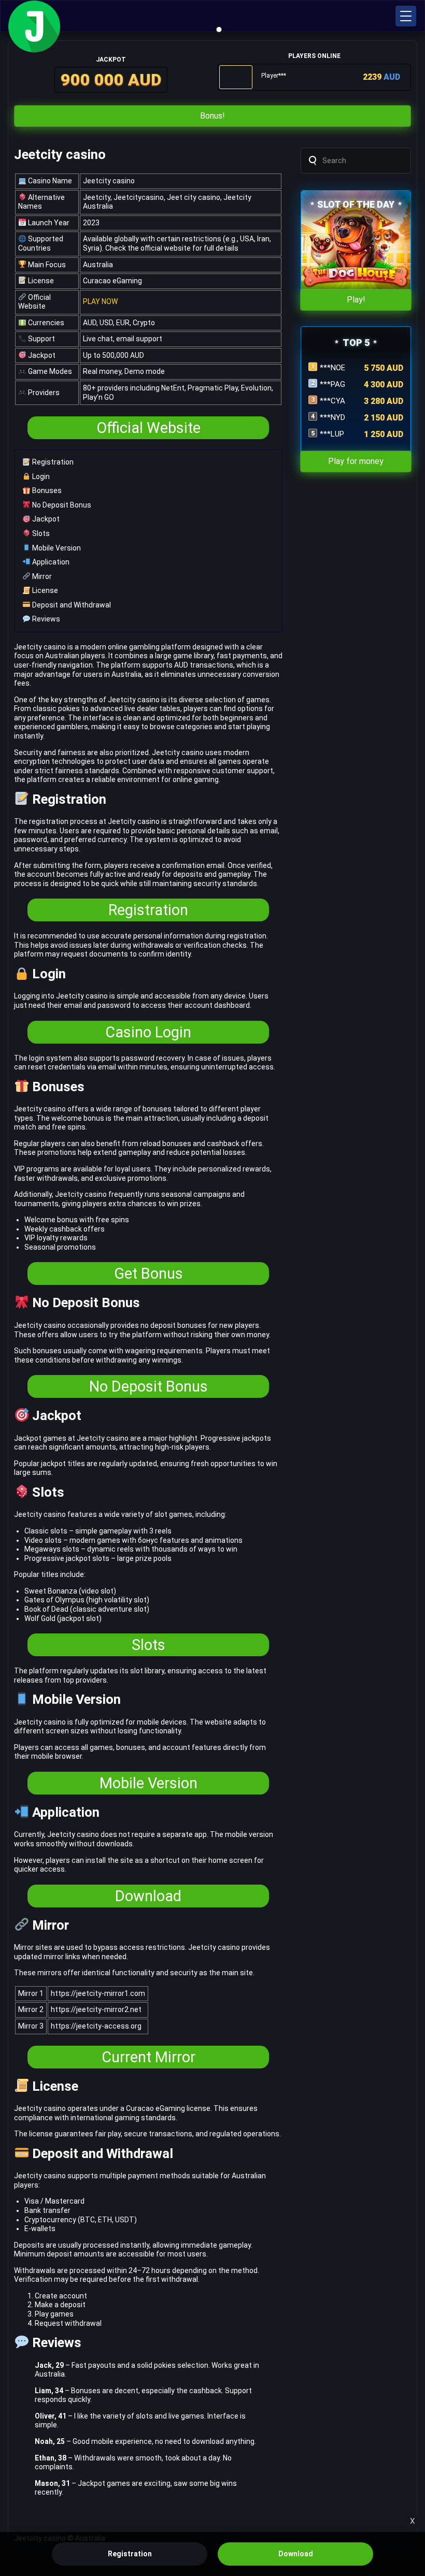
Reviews (45, 619)
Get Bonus (148, 1273)
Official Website (148, 428)
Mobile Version (56, 548)
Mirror (41, 576)
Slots (40, 533)
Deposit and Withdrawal (71, 605)
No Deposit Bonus (61, 505)
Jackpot (45, 519)
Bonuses (46, 490)
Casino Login (148, 1032)
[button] (406, 16)
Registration (52, 462)
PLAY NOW (100, 301)
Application (50, 562)
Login (40, 476)
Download (148, 1896)
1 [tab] (219, 30)
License (44, 590)
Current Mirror (148, 2057)
